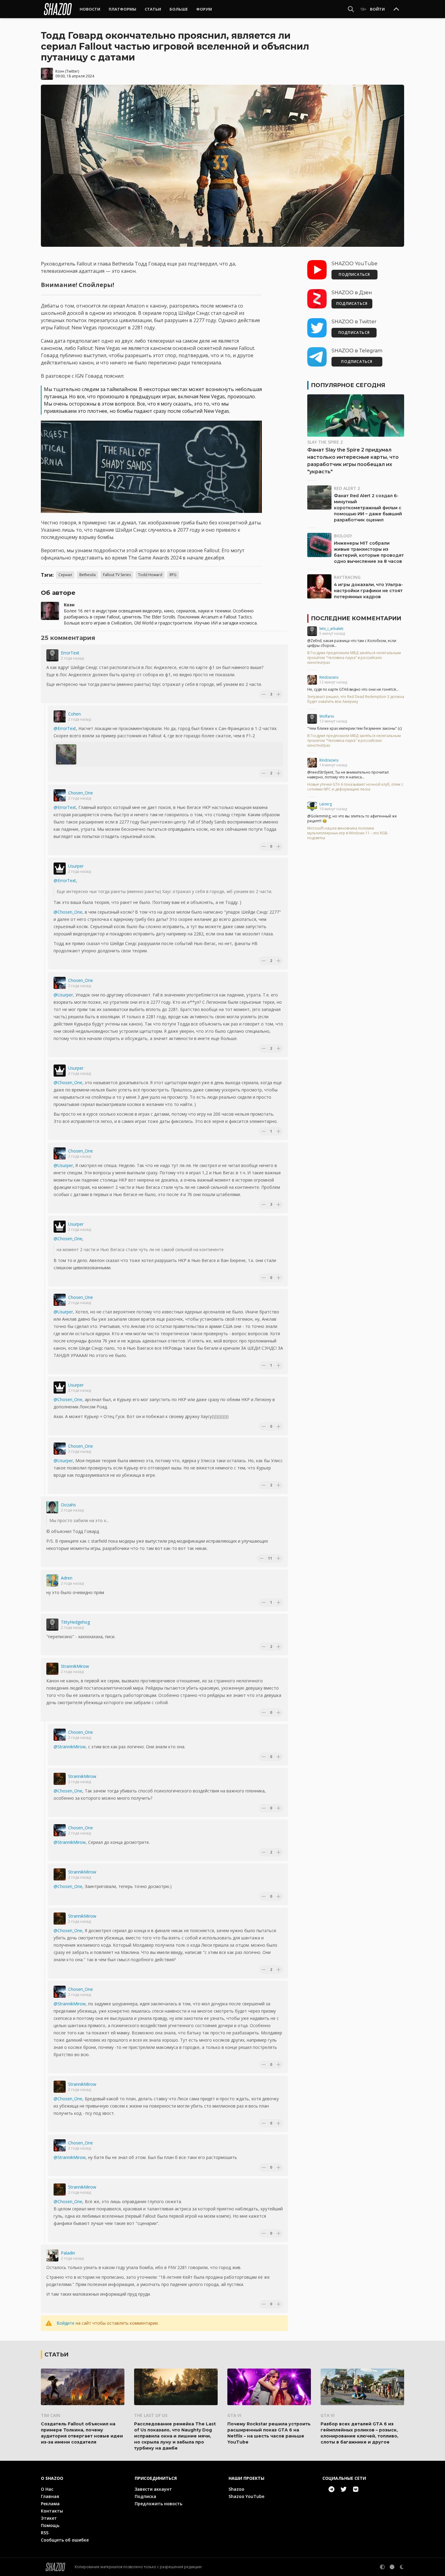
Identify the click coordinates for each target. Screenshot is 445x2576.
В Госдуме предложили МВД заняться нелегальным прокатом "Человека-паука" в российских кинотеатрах (354, 658)
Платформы (122, 9)
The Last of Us (151, 2415)
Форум (204, 9)
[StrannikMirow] (52, 1669)
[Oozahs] (52, 1507)
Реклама (50, 2504)
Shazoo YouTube (246, 2496)
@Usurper (63, 995)
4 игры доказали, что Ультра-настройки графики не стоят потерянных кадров (368, 591)
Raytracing (347, 577)
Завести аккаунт (153, 2489)
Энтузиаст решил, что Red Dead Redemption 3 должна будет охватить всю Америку (356, 699)
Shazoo (236, 2489)
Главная (50, 2496)
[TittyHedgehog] (52, 1625)
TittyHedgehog (75, 1622)
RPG (173, 575)
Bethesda (87, 575)
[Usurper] (60, 869)
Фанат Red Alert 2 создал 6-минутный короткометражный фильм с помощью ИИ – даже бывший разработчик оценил (368, 508)
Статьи (153, 9)
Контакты (52, 2511)
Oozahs (68, 1505)
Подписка (145, 2496)
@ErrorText (65, 728)
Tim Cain (51, 2415)
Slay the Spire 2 (325, 442)
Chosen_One (81, 793)
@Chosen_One (68, 912)
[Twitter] (344, 2489)
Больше (179, 9)
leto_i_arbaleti (331, 629)
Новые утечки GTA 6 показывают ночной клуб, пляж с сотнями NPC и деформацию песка (355, 787)
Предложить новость (158, 2504)
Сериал (65, 575)
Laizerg (326, 804)
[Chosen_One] (60, 795)
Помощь (50, 2525)
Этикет (49, 2518)
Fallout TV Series (117, 575)
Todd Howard (150, 575)
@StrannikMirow (70, 1747)
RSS (45, 2533)
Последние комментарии (356, 618)
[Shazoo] (58, 9)
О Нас (47, 2489)
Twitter (72, 71)
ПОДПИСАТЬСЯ (354, 274)
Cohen (74, 714)
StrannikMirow (75, 1666)
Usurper (76, 866)
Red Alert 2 (347, 488)
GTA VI (234, 2415)
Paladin (68, 2253)
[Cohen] (60, 716)
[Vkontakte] (356, 2489)
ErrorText (70, 653)
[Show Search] (351, 9)
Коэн (60, 71)
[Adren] (52, 1580)
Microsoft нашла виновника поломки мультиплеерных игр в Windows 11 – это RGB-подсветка (348, 833)
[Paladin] (52, 2255)
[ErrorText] (52, 655)
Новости (90, 9)
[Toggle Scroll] (396, 9)
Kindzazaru (329, 677)
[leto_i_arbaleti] (312, 631)
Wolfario (327, 716)
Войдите (66, 2323)
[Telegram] (331, 2489)
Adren (67, 1578)
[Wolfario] (312, 719)
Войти (377, 9)
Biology (343, 536)
